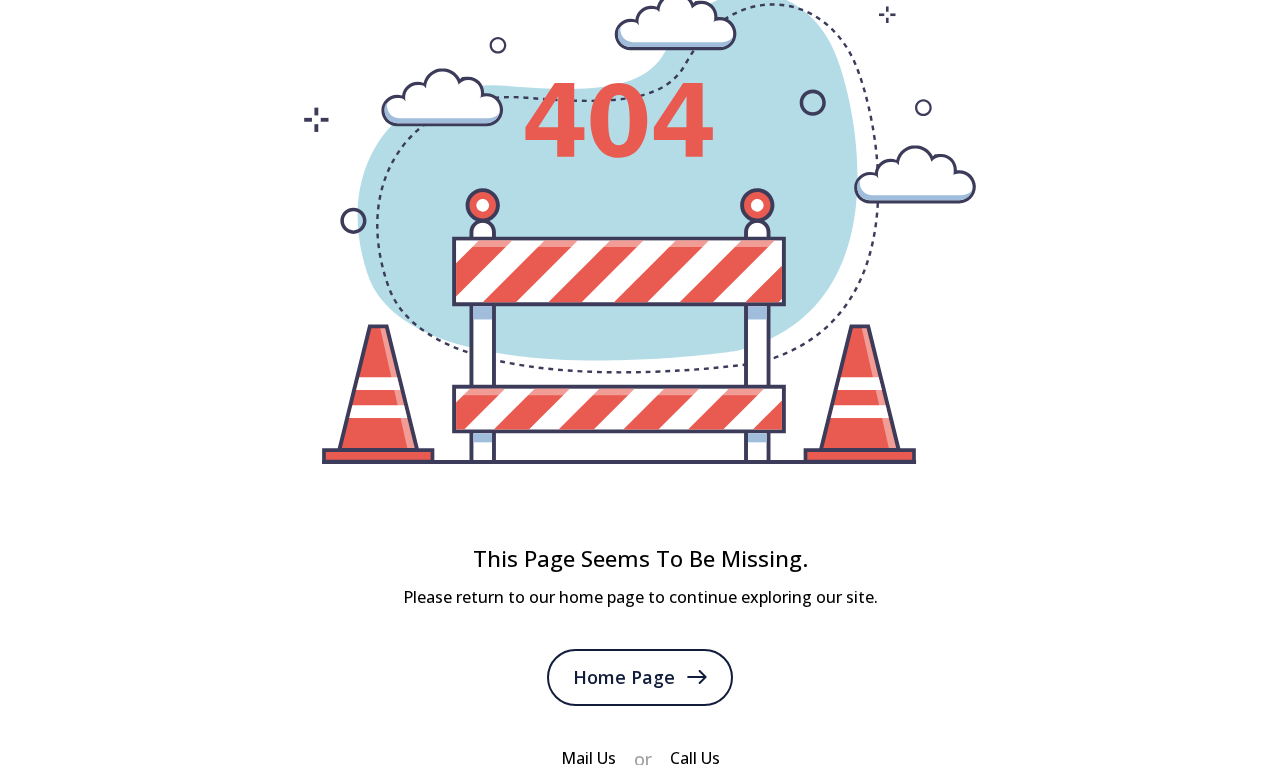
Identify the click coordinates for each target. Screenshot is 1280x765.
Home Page (624, 677)
